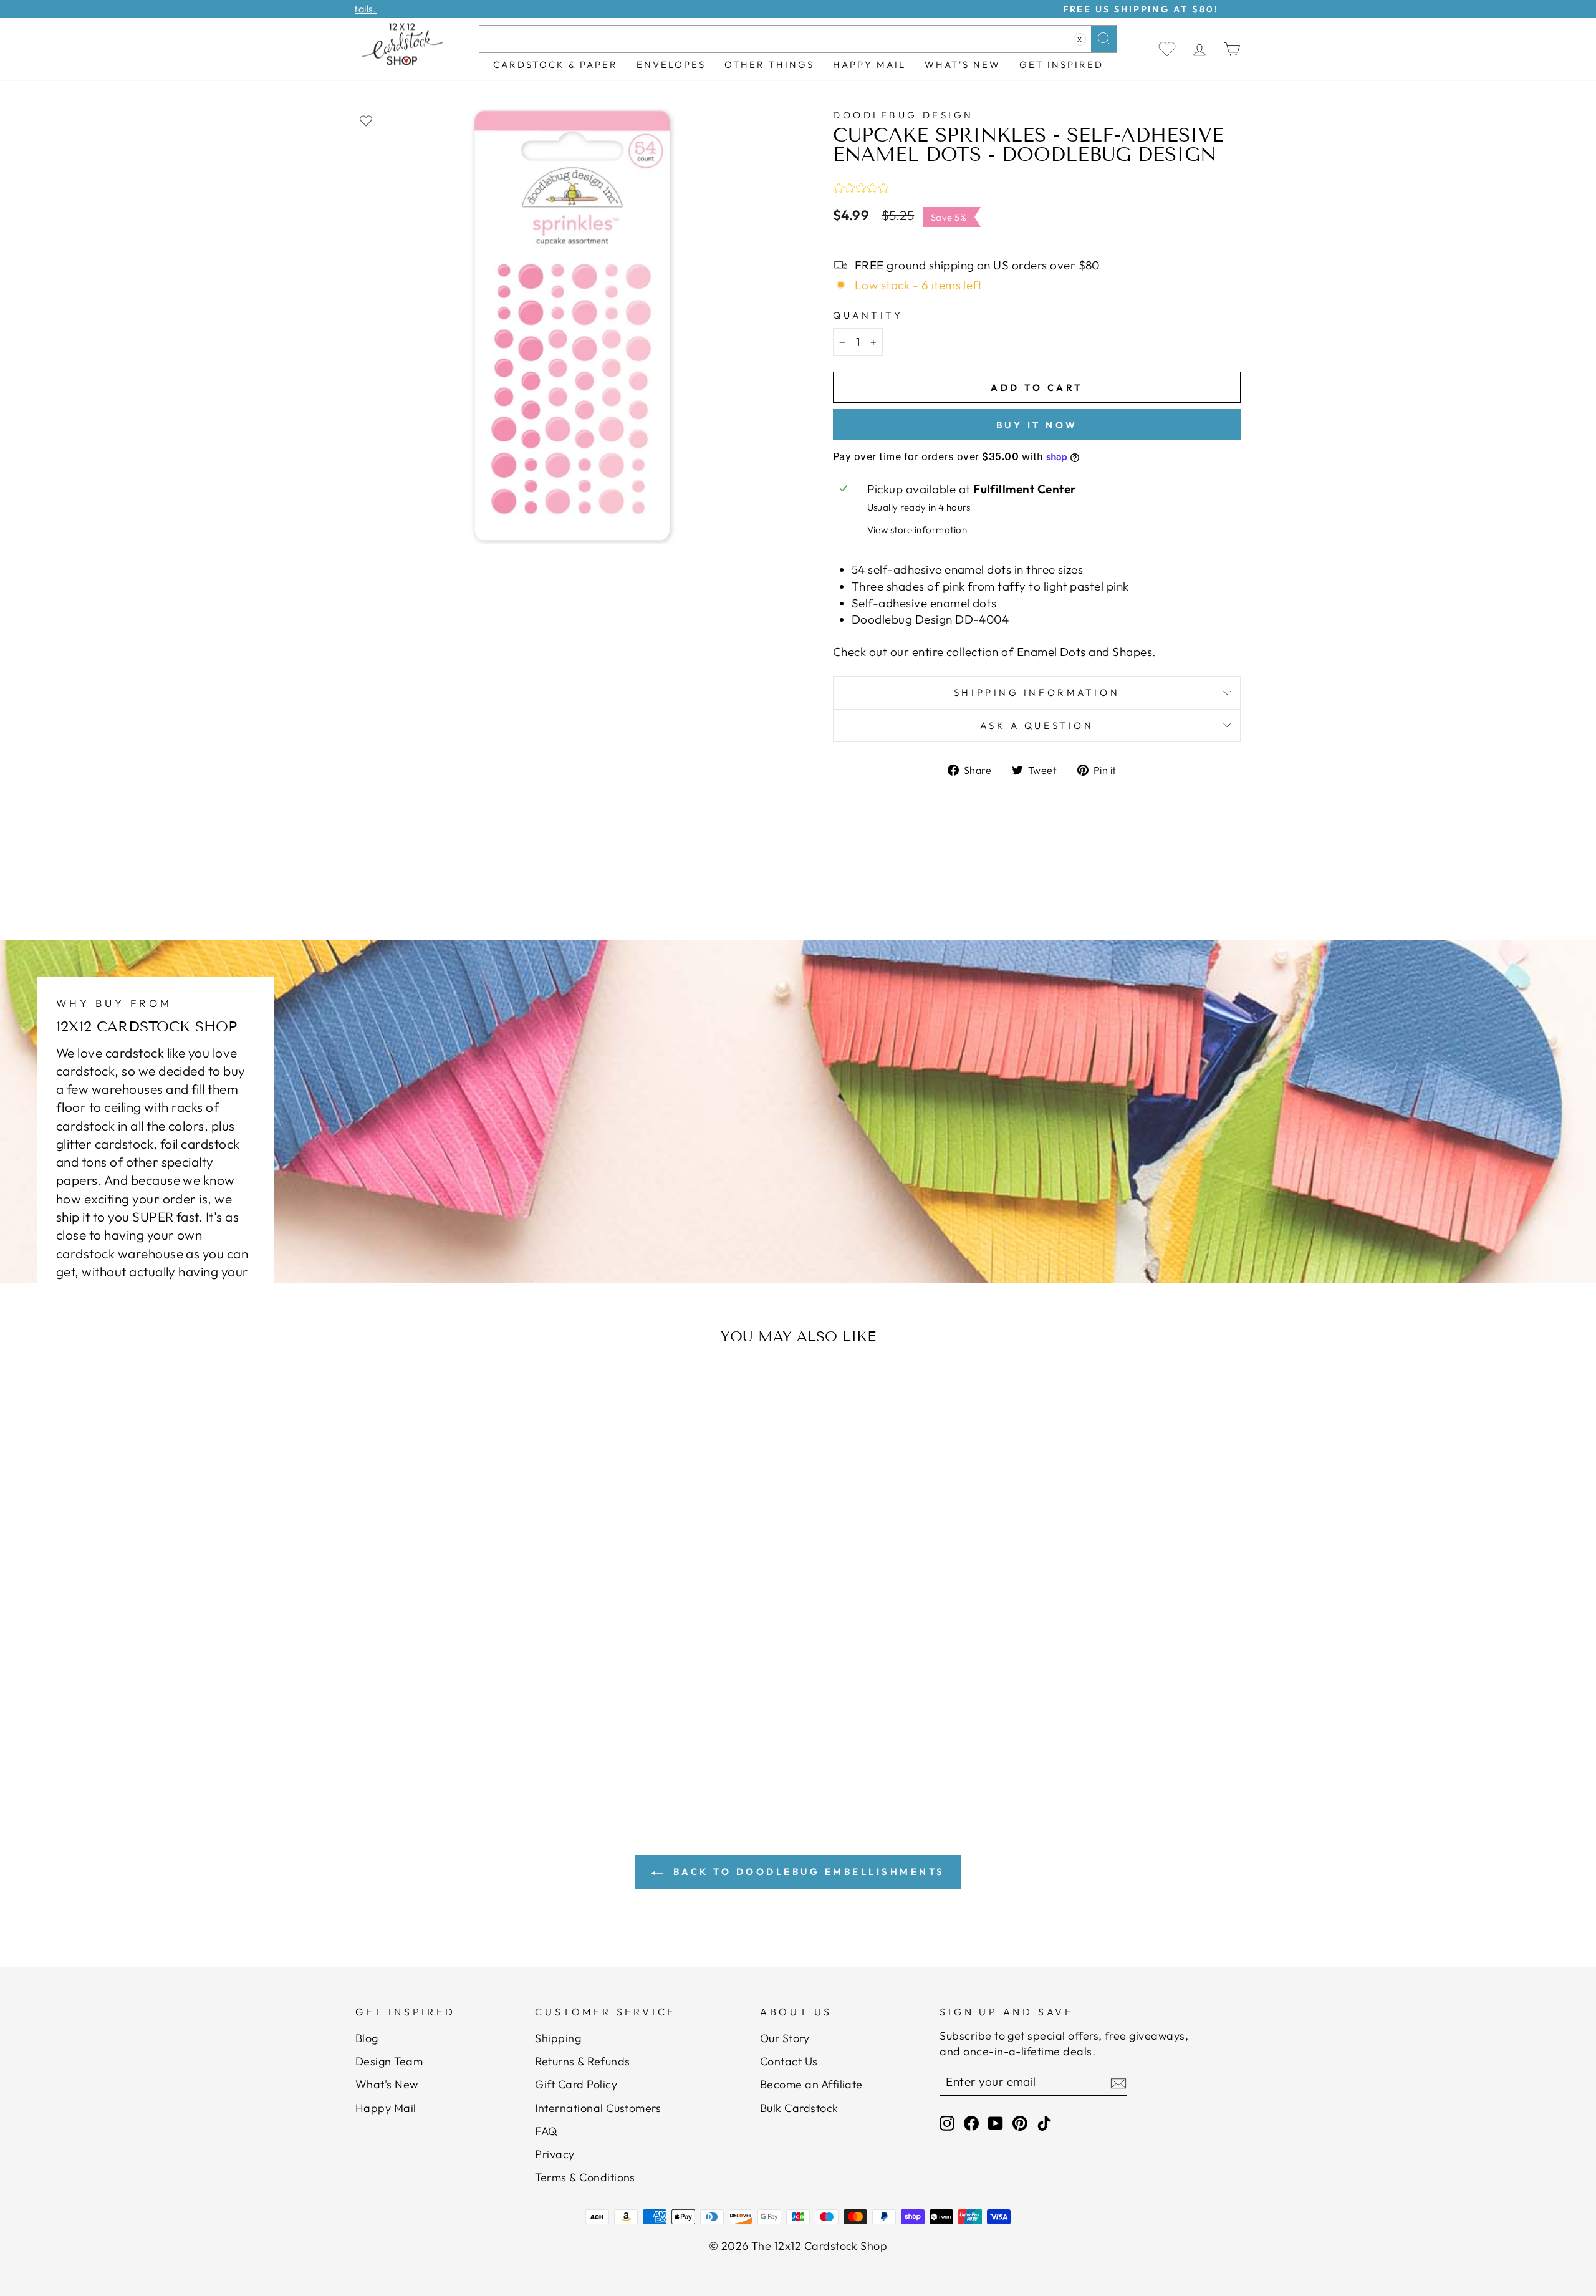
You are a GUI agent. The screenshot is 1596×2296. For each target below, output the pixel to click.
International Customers (598, 2108)
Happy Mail (386, 2108)
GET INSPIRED (1061, 65)
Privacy (555, 2154)
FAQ (546, 2131)
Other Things (769, 65)
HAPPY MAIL (869, 65)
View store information (917, 530)
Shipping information (1037, 692)
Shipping (558, 2038)
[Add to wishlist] (366, 120)
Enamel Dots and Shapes (1084, 652)
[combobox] (798, 39)
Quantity (868, 315)
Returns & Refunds (582, 2061)
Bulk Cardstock (799, 2108)
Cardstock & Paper (555, 65)
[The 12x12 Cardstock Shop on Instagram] (947, 2123)
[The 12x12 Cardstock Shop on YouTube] (996, 2123)
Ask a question (1037, 726)
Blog (367, 2038)
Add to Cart (477, 1702)
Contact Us (789, 2061)
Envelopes (671, 65)
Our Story (785, 2038)
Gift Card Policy (576, 2084)
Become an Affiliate (811, 2084)
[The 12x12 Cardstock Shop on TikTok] (1044, 2123)
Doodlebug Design (903, 115)
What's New (963, 65)
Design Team (389, 2061)
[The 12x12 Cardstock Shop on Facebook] (971, 2123)
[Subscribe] (1118, 2083)
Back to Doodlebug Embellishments (807, 1872)
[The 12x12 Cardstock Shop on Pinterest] (1020, 2123)
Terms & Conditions (585, 2177)
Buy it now (1037, 425)
